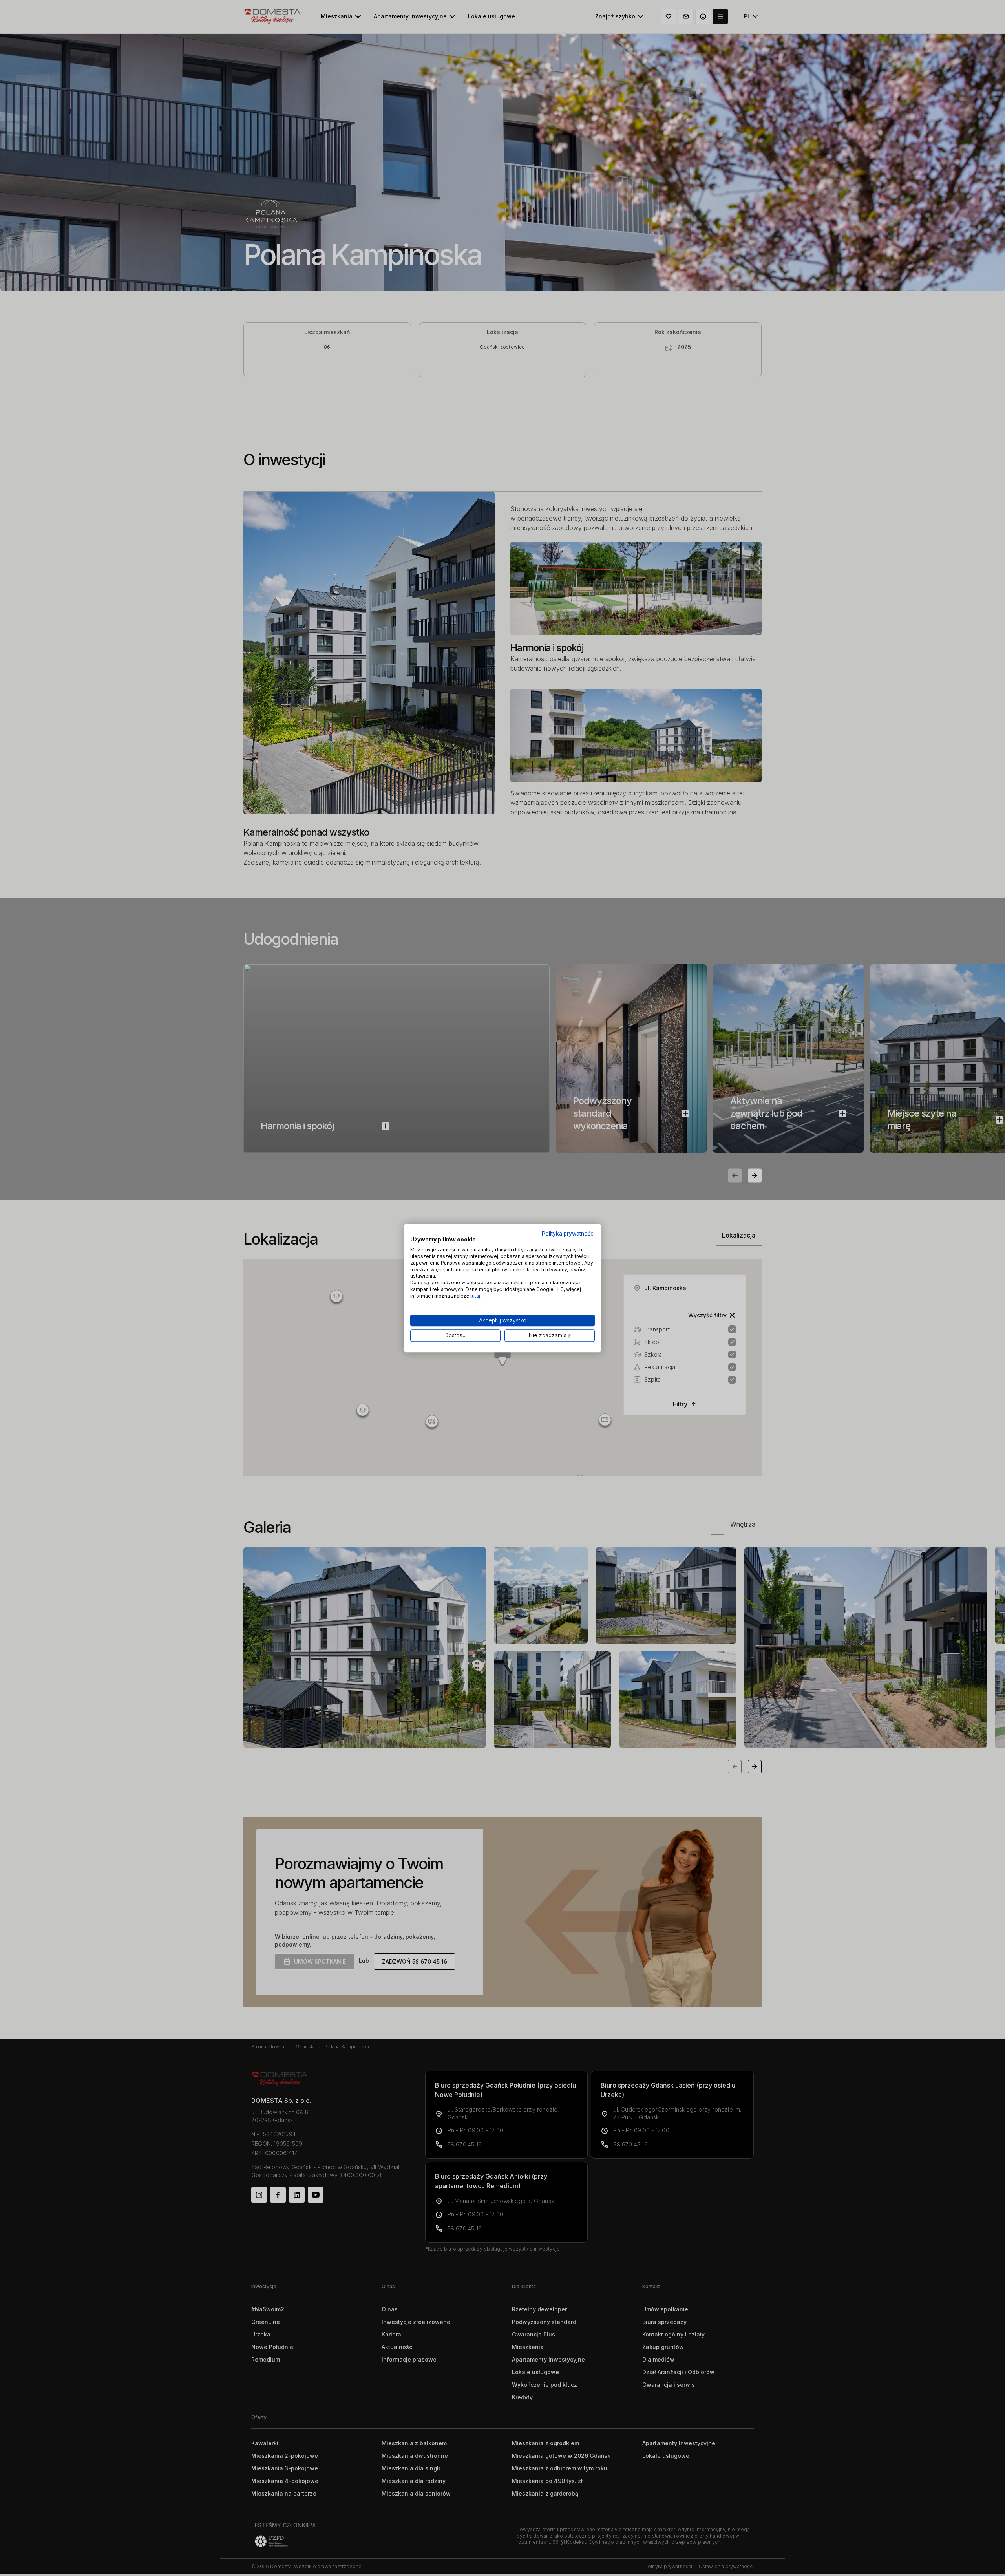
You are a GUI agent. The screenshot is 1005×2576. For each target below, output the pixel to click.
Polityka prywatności (568, 1234)
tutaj (475, 1296)
